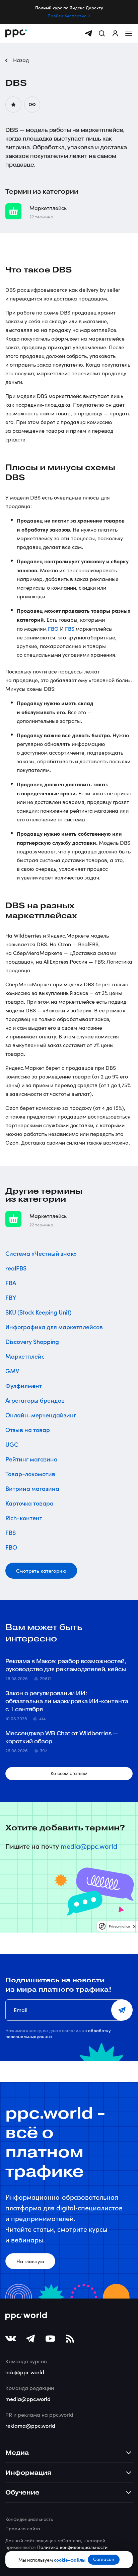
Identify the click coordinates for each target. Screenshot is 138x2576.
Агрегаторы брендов (35, 1400)
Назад (20, 60)
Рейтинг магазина (31, 1459)
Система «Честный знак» (41, 1253)
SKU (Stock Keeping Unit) (38, 1312)
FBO (53, 628)
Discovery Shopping (32, 1341)
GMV (12, 1371)
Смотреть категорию (41, 1570)
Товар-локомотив (30, 1474)
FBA (11, 1283)
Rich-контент (24, 1518)
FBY (11, 1297)
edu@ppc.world (25, 2372)
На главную (30, 2261)
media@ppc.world (89, 1846)
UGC (12, 1444)
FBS (70, 628)
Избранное (13, 105)
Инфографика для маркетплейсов (54, 1327)
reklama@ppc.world (30, 2425)
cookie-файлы (70, 2560)
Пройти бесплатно (67, 16)
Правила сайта (23, 2528)
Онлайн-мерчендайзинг (41, 1415)
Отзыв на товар (28, 1430)
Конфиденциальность (29, 2519)
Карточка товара (29, 1503)
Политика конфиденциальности (72, 2547)
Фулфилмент (24, 1385)
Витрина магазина (32, 1488)
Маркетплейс (25, 1356)
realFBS (16, 1268)
